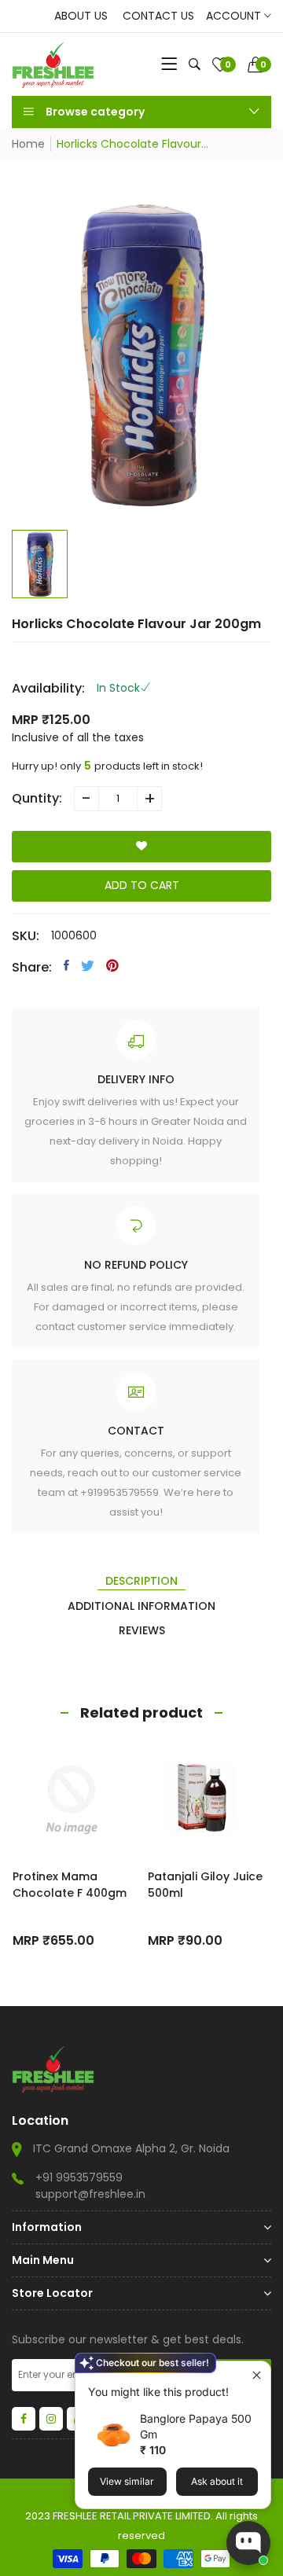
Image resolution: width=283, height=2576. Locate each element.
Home (28, 144)
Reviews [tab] (142, 1630)
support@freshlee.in (90, 2194)
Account (235, 16)
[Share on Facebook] (66, 965)
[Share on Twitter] (88, 965)
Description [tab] (141, 1581)
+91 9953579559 (79, 2177)
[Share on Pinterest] (112, 965)
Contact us (158, 16)
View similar (127, 2481)
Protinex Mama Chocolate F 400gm (70, 1885)
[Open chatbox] (248, 2543)
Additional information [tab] (141, 1606)
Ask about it (217, 2481)
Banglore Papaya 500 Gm (196, 2426)
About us (81, 16)
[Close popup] (257, 2375)
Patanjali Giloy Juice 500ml (205, 1885)
